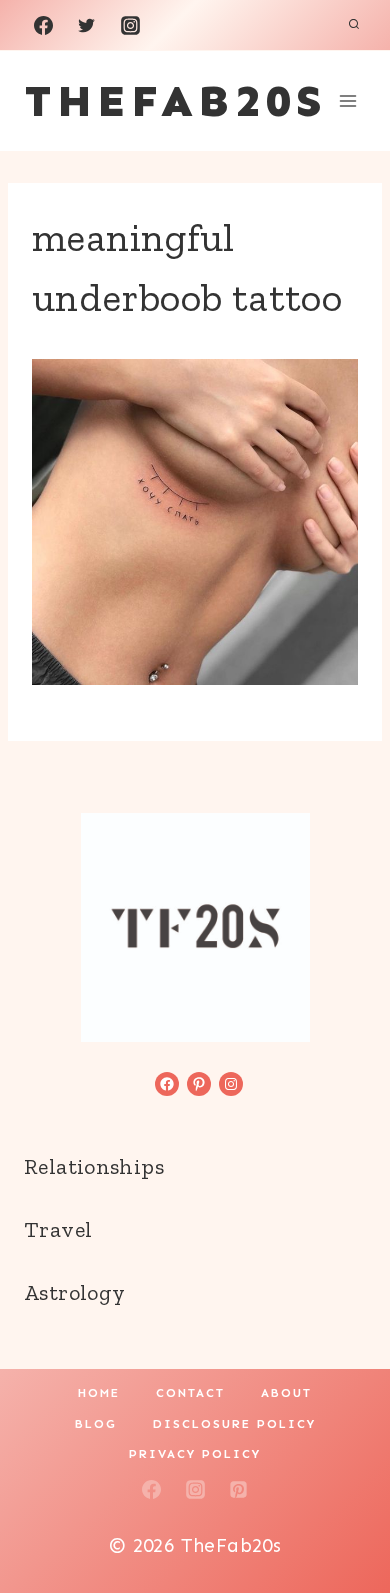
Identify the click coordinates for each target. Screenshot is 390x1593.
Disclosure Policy (234, 1424)
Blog (96, 1424)
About (286, 1393)
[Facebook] (43, 25)
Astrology (74, 1292)
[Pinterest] (239, 1489)
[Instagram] (130, 25)
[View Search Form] (354, 25)
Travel (58, 1229)
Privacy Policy (195, 1454)
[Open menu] (347, 100)
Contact (190, 1393)
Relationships (94, 1166)
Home (99, 1393)
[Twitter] (87, 25)
